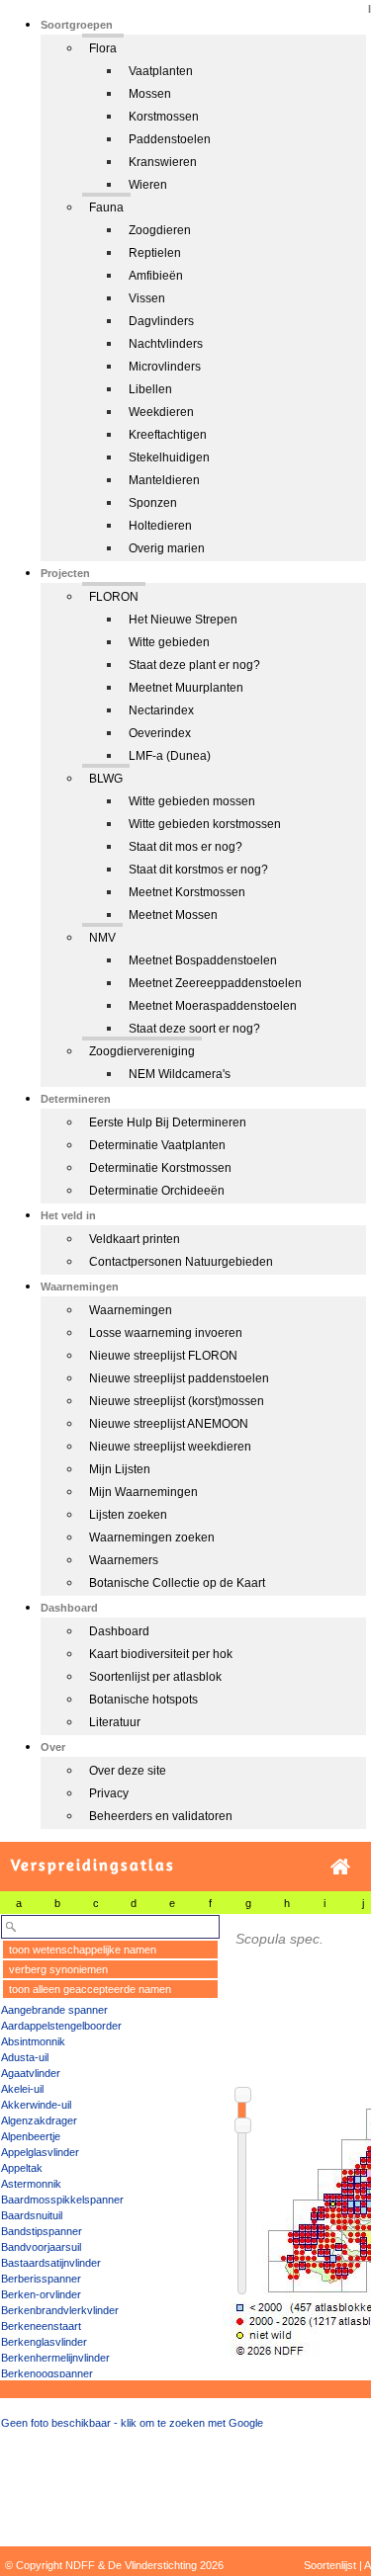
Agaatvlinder (31, 2073)
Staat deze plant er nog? (194, 665)
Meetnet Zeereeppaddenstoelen (215, 983)
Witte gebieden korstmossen (205, 824)
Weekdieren (161, 412)
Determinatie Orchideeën (157, 1191)
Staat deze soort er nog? (194, 1029)
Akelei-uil (22, 2089)
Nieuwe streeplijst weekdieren (170, 1447)
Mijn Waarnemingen (143, 1492)
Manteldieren (164, 480)
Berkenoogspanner (47, 2373)
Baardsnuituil (32, 2215)
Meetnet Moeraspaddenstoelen (213, 1006)
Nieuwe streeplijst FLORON (163, 1356)
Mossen (150, 94)
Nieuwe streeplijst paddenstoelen (179, 1378)
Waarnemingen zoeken (152, 1537)
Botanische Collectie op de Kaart (177, 1583)
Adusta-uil (25, 2057)
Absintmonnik (33, 2041)
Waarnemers (124, 1560)
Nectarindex (161, 710)
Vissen (147, 298)
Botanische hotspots (143, 1700)
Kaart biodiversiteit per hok (161, 1654)
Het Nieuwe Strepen (183, 620)
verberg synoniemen (58, 1969)
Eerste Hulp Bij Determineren (168, 1122)
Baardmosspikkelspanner (62, 2200)
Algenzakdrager (39, 2120)
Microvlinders (165, 367)
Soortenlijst (330, 2565)
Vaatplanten (161, 71)
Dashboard (119, 1631)
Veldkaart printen (135, 1239)
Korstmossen (164, 117)
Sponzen (153, 503)
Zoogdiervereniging (142, 1051)
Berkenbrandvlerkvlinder (60, 2310)
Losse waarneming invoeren (166, 1333)
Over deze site (128, 1771)
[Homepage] (340, 1867)
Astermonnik (31, 2184)
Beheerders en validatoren (161, 1816)
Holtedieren (160, 526)
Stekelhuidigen (169, 457)
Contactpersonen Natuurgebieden (181, 1262)
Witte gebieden (169, 642)
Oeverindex (160, 733)
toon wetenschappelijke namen (83, 1950)
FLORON (114, 597)
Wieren (148, 185)
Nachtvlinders (166, 344)
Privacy (109, 1793)
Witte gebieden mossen (192, 801)
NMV (102, 938)
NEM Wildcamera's (180, 1074)
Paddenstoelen (170, 139)
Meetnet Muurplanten (186, 688)
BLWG (106, 779)
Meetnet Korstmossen (187, 892)
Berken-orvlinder (41, 2294)
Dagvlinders (161, 321)
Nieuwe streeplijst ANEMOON (169, 1424)
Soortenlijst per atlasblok (155, 1677)
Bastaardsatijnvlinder (51, 2263)
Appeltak (22, 2168)
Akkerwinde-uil (36, 2105)
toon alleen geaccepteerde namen (90, 1989)
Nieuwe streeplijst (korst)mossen (177, 1401)
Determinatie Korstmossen (160, 1168)
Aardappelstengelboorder (61, 2026)
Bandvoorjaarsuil (41, 2247)
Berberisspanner (41, 2279)
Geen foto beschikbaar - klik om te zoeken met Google (132, 2423)
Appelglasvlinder (40, 2152)
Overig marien (167, 548)
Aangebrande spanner (54, 2010)
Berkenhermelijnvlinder (55, 2358)
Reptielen (155, 253)
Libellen (150, 389)
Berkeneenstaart (41, 2326)
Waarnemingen (131, 1310)
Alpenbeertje (31, 2136)
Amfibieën (156, 276)
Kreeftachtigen (168, 435)
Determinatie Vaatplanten (157, 1145)
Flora (103, 48)
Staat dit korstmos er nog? (198, 870)
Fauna (106, 208)
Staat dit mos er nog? (185, 847)
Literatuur (115, 1722)
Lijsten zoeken (128, 1515)
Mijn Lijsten (120, 1469)
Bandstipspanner (42, 2231)
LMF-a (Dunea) (170, 756)
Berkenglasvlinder (44, 2342)
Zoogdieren (160, 230)
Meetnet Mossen (173, 915)
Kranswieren (163, 162)
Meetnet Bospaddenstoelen (203, 960)
